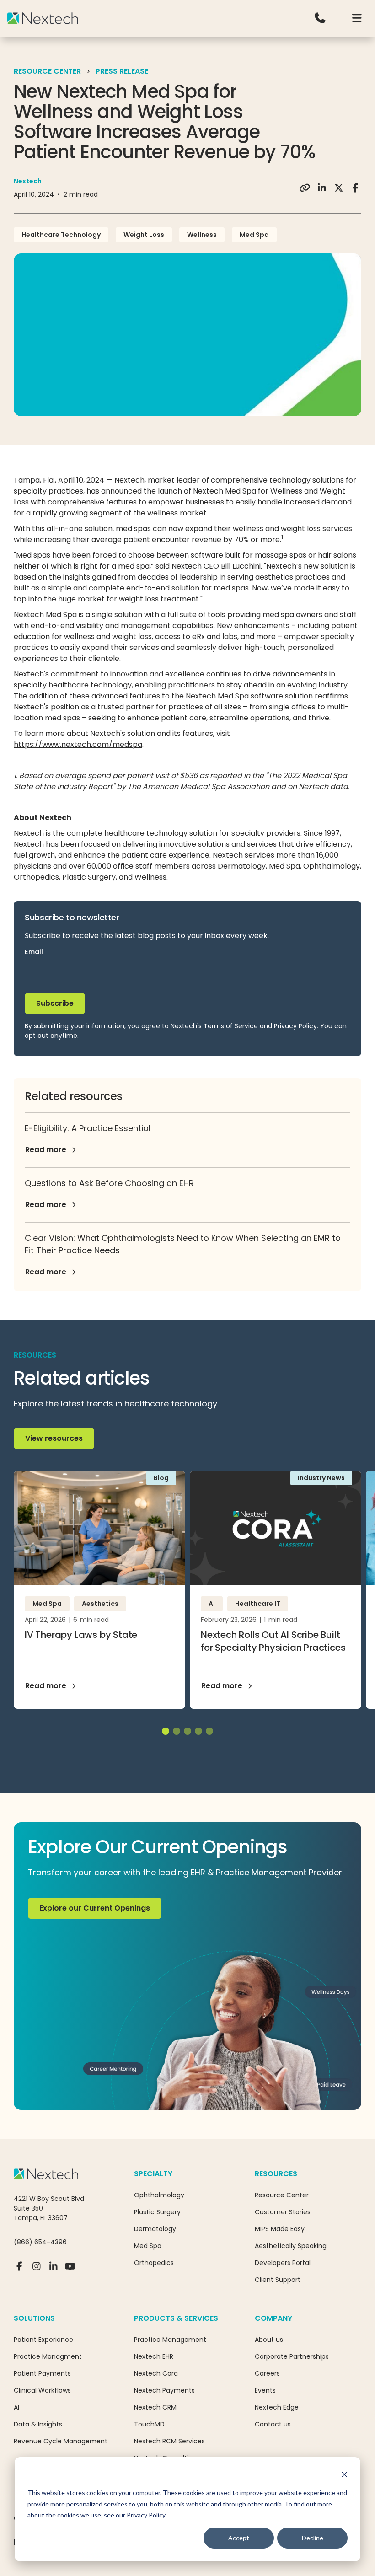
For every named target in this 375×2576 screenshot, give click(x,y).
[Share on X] (339, 188)
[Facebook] (19, 2270)
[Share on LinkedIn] (322, 188)
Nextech (28, 181)
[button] (357, 18)
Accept (239, 2538)
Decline (313, 2538)
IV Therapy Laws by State (81, 1635)
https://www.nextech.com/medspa (78, 744)
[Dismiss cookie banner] (344, 2476)
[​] (320, 18)
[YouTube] (70, 2270)
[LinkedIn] (53, 2270)
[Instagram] (36, 2270)
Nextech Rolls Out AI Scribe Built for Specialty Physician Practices (273, 1641)
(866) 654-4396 (40, 2242)
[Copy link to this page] (305, 188)
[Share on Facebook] (356, 188)
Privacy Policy (146, 2515)
